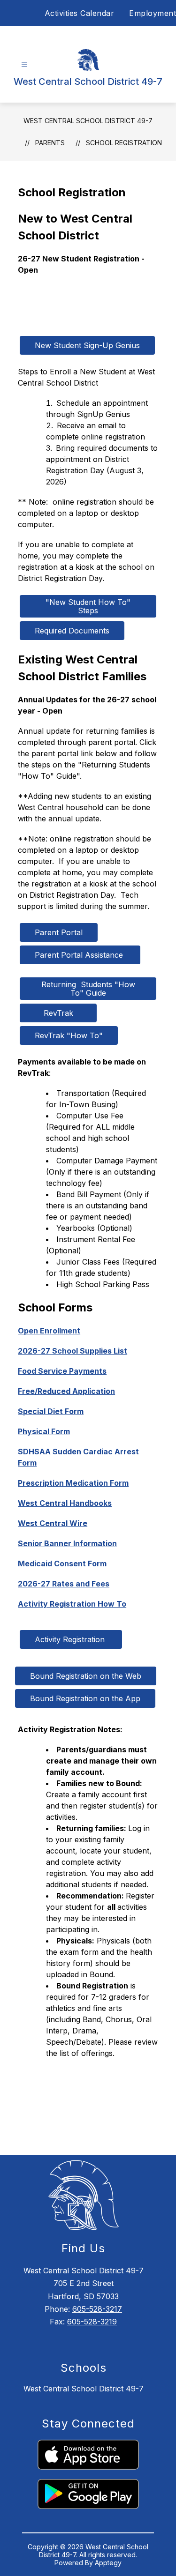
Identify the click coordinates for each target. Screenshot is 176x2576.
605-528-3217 (97, 2309)
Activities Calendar (80, 13)
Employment (153, 13)
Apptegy (108, 2563)
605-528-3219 (92, 2322)
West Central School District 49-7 (88, 121)
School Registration (124, 143)
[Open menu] (24, 65)
